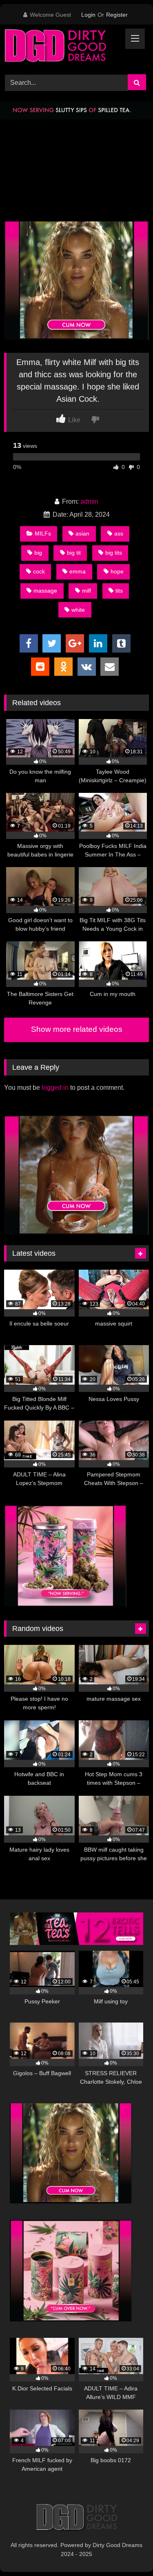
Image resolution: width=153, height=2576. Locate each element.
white (78, 610)
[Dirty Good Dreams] (63, 48)
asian (82, 533)
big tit (74, 553)
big (38, 553)
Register (117, 15)
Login (88, 15)
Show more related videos (77, 1029)
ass (119, 533)
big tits (114, 553)
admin (89, 501)
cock (39, 571)
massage (45, 591)
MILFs (43, 533)
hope (117, 571)
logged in (55, 1088)
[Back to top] (128, 2552)
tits (119, 591)
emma (78, 571)
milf (86, 591)
